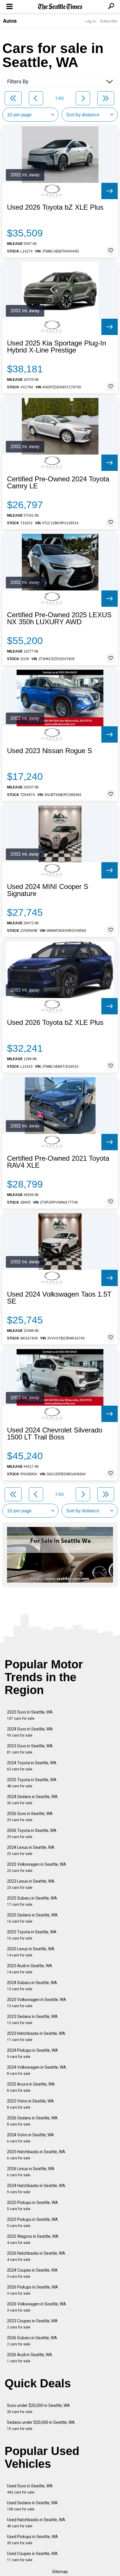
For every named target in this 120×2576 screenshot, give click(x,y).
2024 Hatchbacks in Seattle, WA (36, 2189)
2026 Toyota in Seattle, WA (32, 1834)
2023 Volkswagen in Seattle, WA (37, 2003)
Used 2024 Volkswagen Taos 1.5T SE (59, 1298)
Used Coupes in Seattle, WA (32, 2557)
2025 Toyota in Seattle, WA (32, 1783)
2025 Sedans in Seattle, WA (32, 1918)
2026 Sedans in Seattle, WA (32, 2121)
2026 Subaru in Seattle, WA (32, 2341)
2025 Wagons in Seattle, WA (33, 2239)
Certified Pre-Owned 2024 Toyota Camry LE (58, 483)
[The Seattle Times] (60, 7)
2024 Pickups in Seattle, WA (32, 2053)
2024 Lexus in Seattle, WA (31, 1850)
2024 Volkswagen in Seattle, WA (37, 2070)
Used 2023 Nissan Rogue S (50, 751)
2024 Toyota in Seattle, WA (32, 1766)
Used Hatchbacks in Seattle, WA (36, 2523)
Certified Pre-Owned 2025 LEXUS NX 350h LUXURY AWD (59, 618)
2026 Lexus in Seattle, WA (31, 2172)
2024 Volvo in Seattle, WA (30, 2138)
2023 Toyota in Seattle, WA (32, 1935)
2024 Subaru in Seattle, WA (32, 1986)
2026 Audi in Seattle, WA (30, 2358)
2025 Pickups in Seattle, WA (32, 2206)
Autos (10, 21)
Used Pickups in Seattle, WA (32, 2540)
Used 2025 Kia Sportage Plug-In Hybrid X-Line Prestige (57, 347)
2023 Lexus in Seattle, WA (31, 1884)
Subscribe (109, 21)
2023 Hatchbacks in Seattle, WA (36, 2036)
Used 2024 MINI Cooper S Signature (48, 890)
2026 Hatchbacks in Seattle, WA (36, 2256)
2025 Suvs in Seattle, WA (30, 1715)
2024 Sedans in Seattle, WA (32, 1800)
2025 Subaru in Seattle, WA (32, 1901)
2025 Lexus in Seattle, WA (31, 1952)
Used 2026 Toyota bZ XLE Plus (55, 207)
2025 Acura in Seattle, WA (31, 2087)
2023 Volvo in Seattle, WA (30, 2104)
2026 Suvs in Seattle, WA (30, 1817)
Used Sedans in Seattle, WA (32, 2506)
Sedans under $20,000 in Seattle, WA (41, 2425)
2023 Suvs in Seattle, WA (30, 1749)
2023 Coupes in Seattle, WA (32, 2324)
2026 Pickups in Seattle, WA (32, 2290)
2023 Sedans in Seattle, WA (32, 2020)
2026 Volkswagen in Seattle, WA (37, 2307)
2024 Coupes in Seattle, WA (32, 2273)
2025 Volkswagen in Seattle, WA (37, 1867)
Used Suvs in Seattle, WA (30, 2489)
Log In (91, 21)
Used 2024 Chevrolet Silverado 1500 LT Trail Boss (55, 1434)
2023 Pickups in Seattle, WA (32, 2222)
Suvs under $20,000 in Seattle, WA (38, 2408)
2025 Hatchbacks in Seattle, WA (36, 2155)
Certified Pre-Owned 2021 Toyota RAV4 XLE (58, 1162)
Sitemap (60, 2572)
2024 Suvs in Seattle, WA (30, 1732)
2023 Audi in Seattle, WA (30, 1969)
